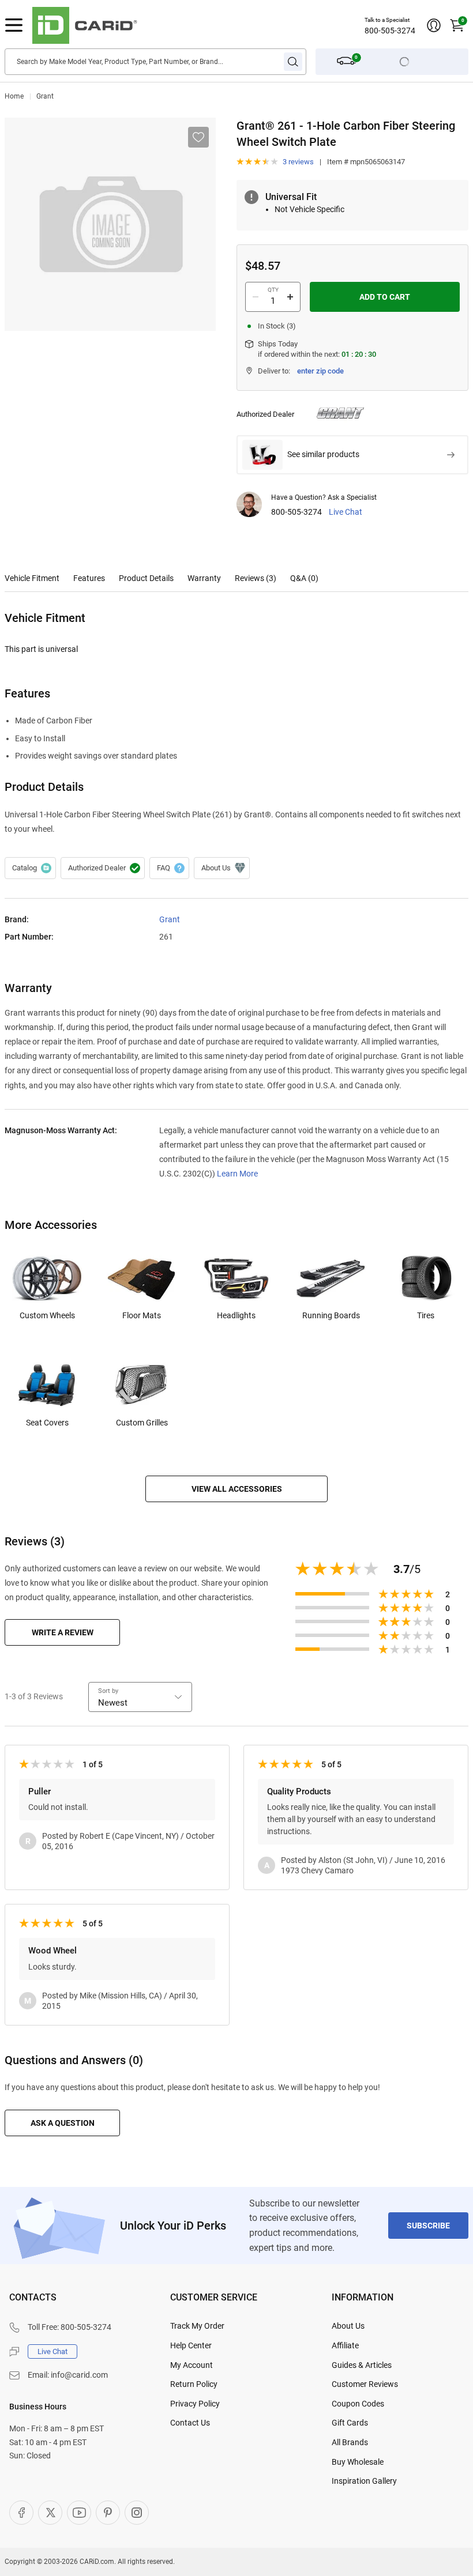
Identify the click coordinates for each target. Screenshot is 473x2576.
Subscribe (428, 2226)
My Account (192, 2365)
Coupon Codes (358, 2404)
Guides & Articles (362, 2365)
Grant (45, 96)
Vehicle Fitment (32, 578)
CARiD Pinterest (108, 2513)
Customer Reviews (365, 2384)
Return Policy (194, 2384)
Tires (426, 1315)
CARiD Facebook (21, 2513)
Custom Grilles (142, 1423)
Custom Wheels (47, 1315)
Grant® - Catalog (30, 868)
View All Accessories (237, 1489)
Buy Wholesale (358, 2462)
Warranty (204, 578)
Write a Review (63, 1632)
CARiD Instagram (137, 2513)
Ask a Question (63, 2123)
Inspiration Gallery (364, 2481)
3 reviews (298, 162)
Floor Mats (142, 1315)
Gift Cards (350, 2423)
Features (89, 578)
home (14, 96)
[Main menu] (14, 25)
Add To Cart (385, 297)
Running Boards (331, 1315)
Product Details (146, 578)
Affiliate (345, 2345)
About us (222, 868)
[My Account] (434, 25)
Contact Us (190, 2423)
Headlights (236, 1315)
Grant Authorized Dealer (103, 868)
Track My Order (197, 2326)
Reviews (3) (256, 578)
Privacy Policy (195, 2404)
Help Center (191, 2345)
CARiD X (50, 2513)
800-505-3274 (390, 31)
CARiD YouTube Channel (79, 2513)
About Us (348, 2326)
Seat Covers (47, 1423)
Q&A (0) (304, 578)
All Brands (350, 2442)
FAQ (169, 868)
